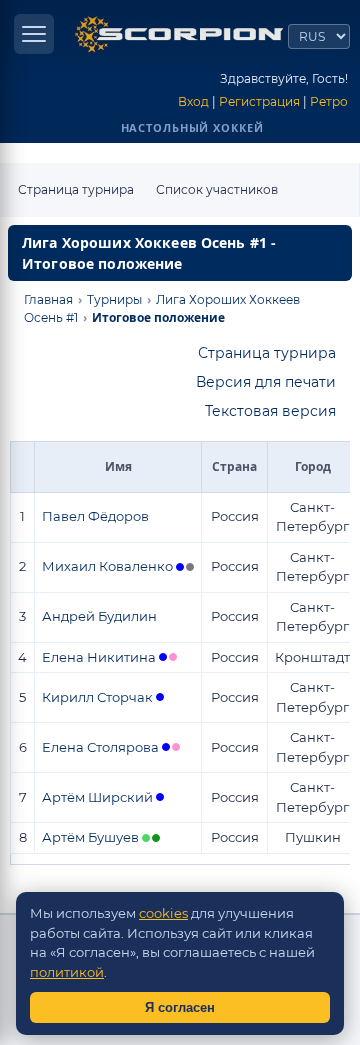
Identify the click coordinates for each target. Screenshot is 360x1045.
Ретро (329, 101)
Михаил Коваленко (107, 566)
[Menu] (34, 34)
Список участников (217, 189)
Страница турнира (76, 189)
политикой (67, 972)
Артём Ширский (97, 797)
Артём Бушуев (90, 837)
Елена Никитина (99, 657)
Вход (193, 101)
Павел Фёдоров (95, 516)
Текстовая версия (270, 411)
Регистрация (259, 101)
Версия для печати (266, 382)
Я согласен (180, 1007)
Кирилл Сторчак (97, 697)
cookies (163, 913)
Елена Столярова (100, 747)
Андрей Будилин (99, 616)
